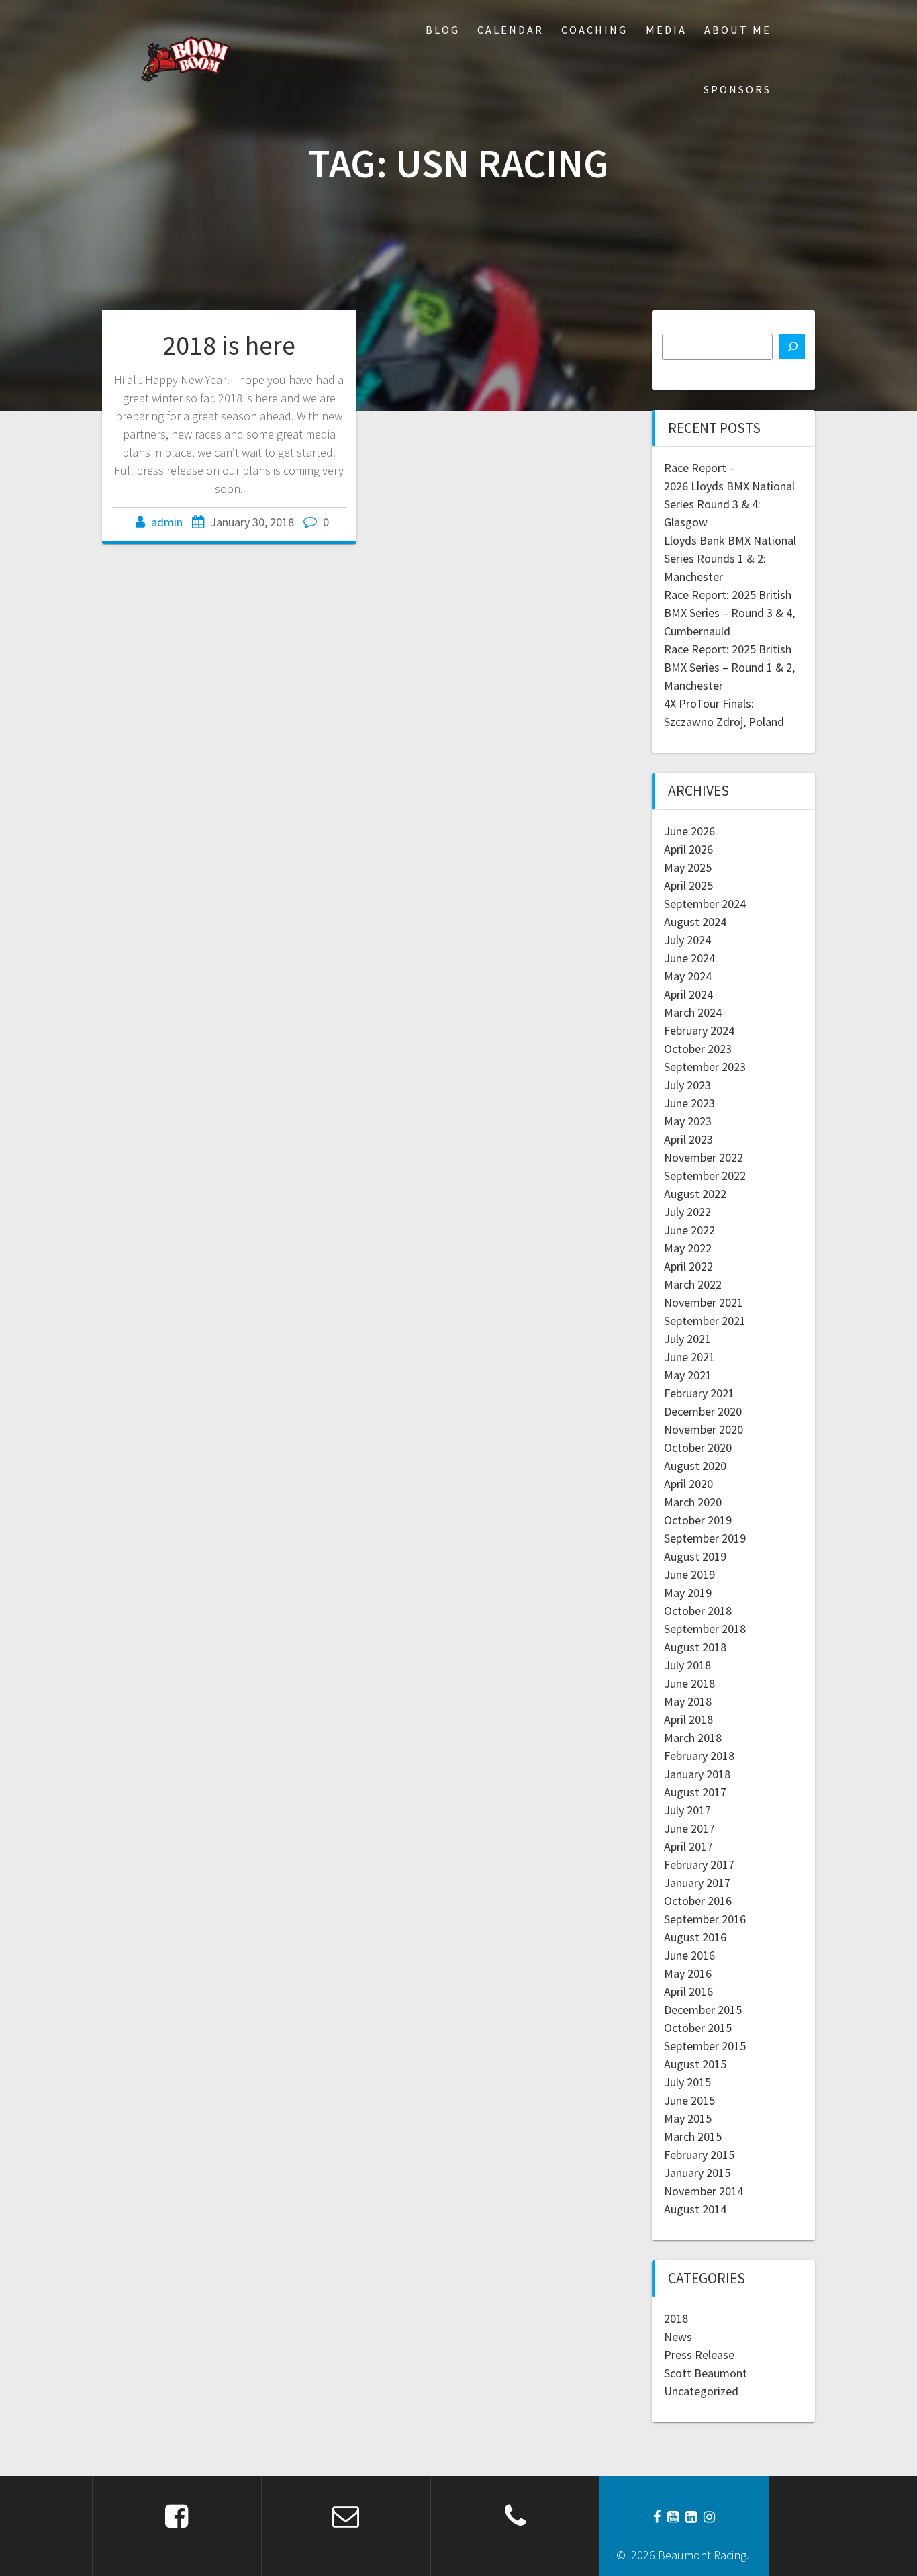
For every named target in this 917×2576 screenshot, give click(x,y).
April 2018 (688, 1719)
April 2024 (688, 994)
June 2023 (689, 1103)
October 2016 (698, 1901)
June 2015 (689, 2100)
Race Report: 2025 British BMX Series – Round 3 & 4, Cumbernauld (729, 613)
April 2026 (688, 849)
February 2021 (699, 1393)
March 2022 (693, 1284)
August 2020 (695, 1466)
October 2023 (698, 1049)
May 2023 (688, 1121)
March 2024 (693, 1012)
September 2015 (705, 2046)
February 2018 (699, 1756)
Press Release (699, 2355)
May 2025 (688, 867)
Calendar (511, 30)
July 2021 (687, 1339)
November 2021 (704, 1302)
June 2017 (689, 1828)
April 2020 (688, 1484)
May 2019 (688, 1593)
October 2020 (698, 1447)
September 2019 (705, 1538)
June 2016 (689, 1955)
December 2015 (703, 2010)
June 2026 (689, 831)
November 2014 (704, 2191)
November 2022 (704, 1157)
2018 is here (229, 345)
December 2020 (703, 1411)
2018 (676, 2318)
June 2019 (689, 1574)
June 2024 (689, 958)
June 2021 (689, 1357)
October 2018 (698, 1611)
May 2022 (688, 1248)
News (678, 2337)
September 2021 (705, 1321)
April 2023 (688, 1139)
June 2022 (689, 1230)
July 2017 (687, 1810)
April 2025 (688, 885)
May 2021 (688, 1375)
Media (666, 30)
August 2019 (695, 1556)
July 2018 (687, 1665)
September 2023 (705, 1067)
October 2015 (698, 2028)
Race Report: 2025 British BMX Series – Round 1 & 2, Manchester (729, 667)
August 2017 (695, 1792)
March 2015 (693, 2136)
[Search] (792, 347)
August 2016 (695, 1937)
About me (738, 30)
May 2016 (688, 1973)
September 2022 (705, 1176)
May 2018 (688, 1701)
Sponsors (737, 89)
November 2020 (704, 1429)
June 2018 (689, 1683)
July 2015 (687, 2082)
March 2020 (693, 1502)
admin (167, 522)
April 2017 (688, 1846)
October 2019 (698, 1520)
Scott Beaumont (706, 2373)
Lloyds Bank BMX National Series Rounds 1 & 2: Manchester (730, 558)
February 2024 (699, 1030)
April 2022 (688, 1266)
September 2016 (705, 1919)
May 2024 (688, 976)
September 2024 (705, 904)
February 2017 (699, 1865)
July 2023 (687, 1085)
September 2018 (705, 1629)
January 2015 (697, 2173)
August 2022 (695, 1194)
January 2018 (697, 1774)
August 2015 (695, 2064)
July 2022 (687, 1212)
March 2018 (693, 1738)
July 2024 (687, 940)
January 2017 (697, 1883)
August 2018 (695, 1647)
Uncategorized (701, 2391)
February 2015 (699, 2155)
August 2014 (695, 2209)
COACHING (594, 30)
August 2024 (695, 922)
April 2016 (688, 1991)
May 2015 (688, 2118)
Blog (443, 30)
